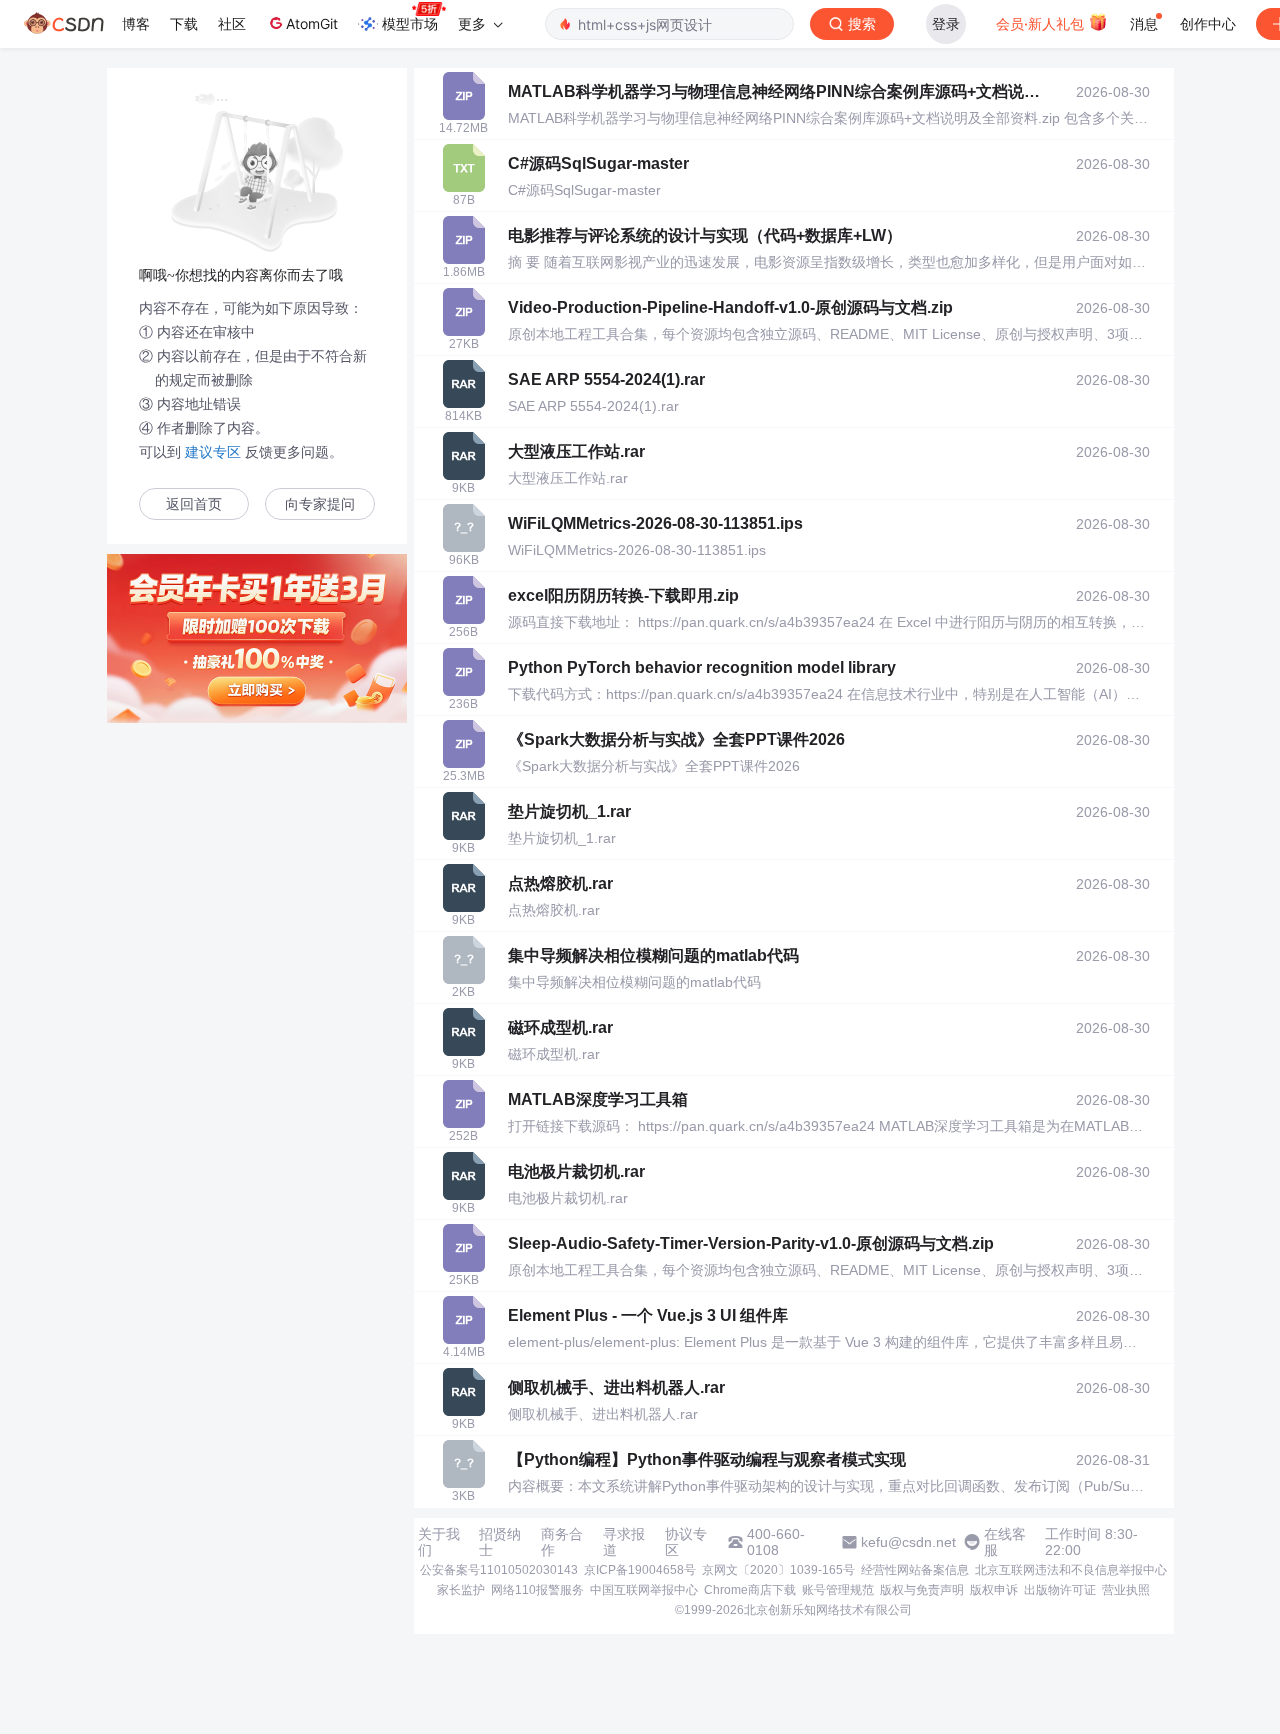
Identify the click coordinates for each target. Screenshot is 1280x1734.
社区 (232, 23)
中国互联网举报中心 (644, 1590)
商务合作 (562, 1542)
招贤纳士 (500, 1542)
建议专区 (213, 452)
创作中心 (1208, 23)
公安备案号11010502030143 (499, 1570)
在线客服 (1005, 1542)
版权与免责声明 (922, 1590)
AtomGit (312, 23)
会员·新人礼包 (1042, 23)
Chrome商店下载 (750, 1590)
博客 (136, 23)
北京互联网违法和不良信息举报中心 (1071, 1570)
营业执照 (1126, 1590)
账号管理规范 (838, 1590)
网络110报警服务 (537, 1590)
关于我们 (439, 1542)
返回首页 (194, 504)
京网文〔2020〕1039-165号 (778, 1570)
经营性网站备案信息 (915, 1570)
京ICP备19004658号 (640, 1570)
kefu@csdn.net (908, 1542)
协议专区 (686, 1542)
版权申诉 (994, 1590)
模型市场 (410, 23)
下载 (184, 23)
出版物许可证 (1060, 1590)
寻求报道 (624, 1542)
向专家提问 (320, 504)
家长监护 (461, 1590)
